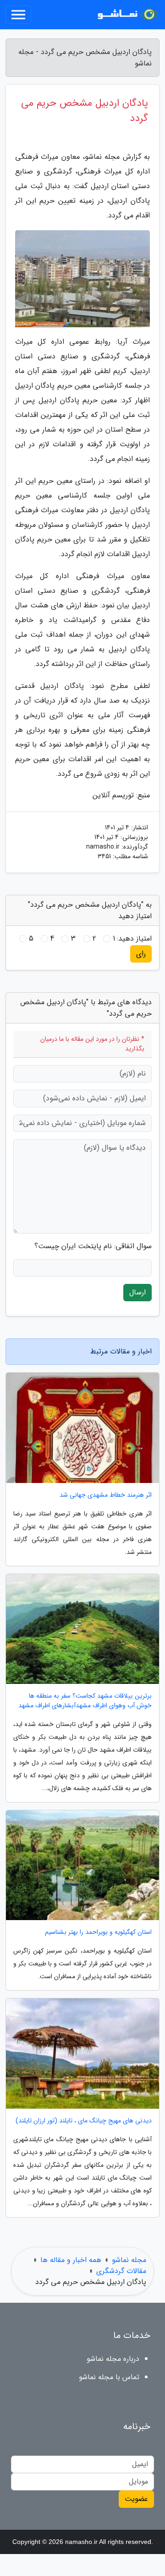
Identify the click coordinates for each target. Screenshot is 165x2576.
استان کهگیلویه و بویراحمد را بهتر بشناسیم (98, 1932)
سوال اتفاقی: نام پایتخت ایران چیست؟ (93, 1246)
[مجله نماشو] (126, 15)
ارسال (137, 1292)
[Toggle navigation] (18, 15)
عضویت (136, 2499)
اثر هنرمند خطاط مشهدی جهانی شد (106, 1495)
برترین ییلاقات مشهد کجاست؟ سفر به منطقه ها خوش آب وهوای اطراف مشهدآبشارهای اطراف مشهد (85, 1701)
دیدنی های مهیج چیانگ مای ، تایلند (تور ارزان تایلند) (84, 2121)
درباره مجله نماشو (113, 2359)
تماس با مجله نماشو (109, 2377)
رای (141, 954)
